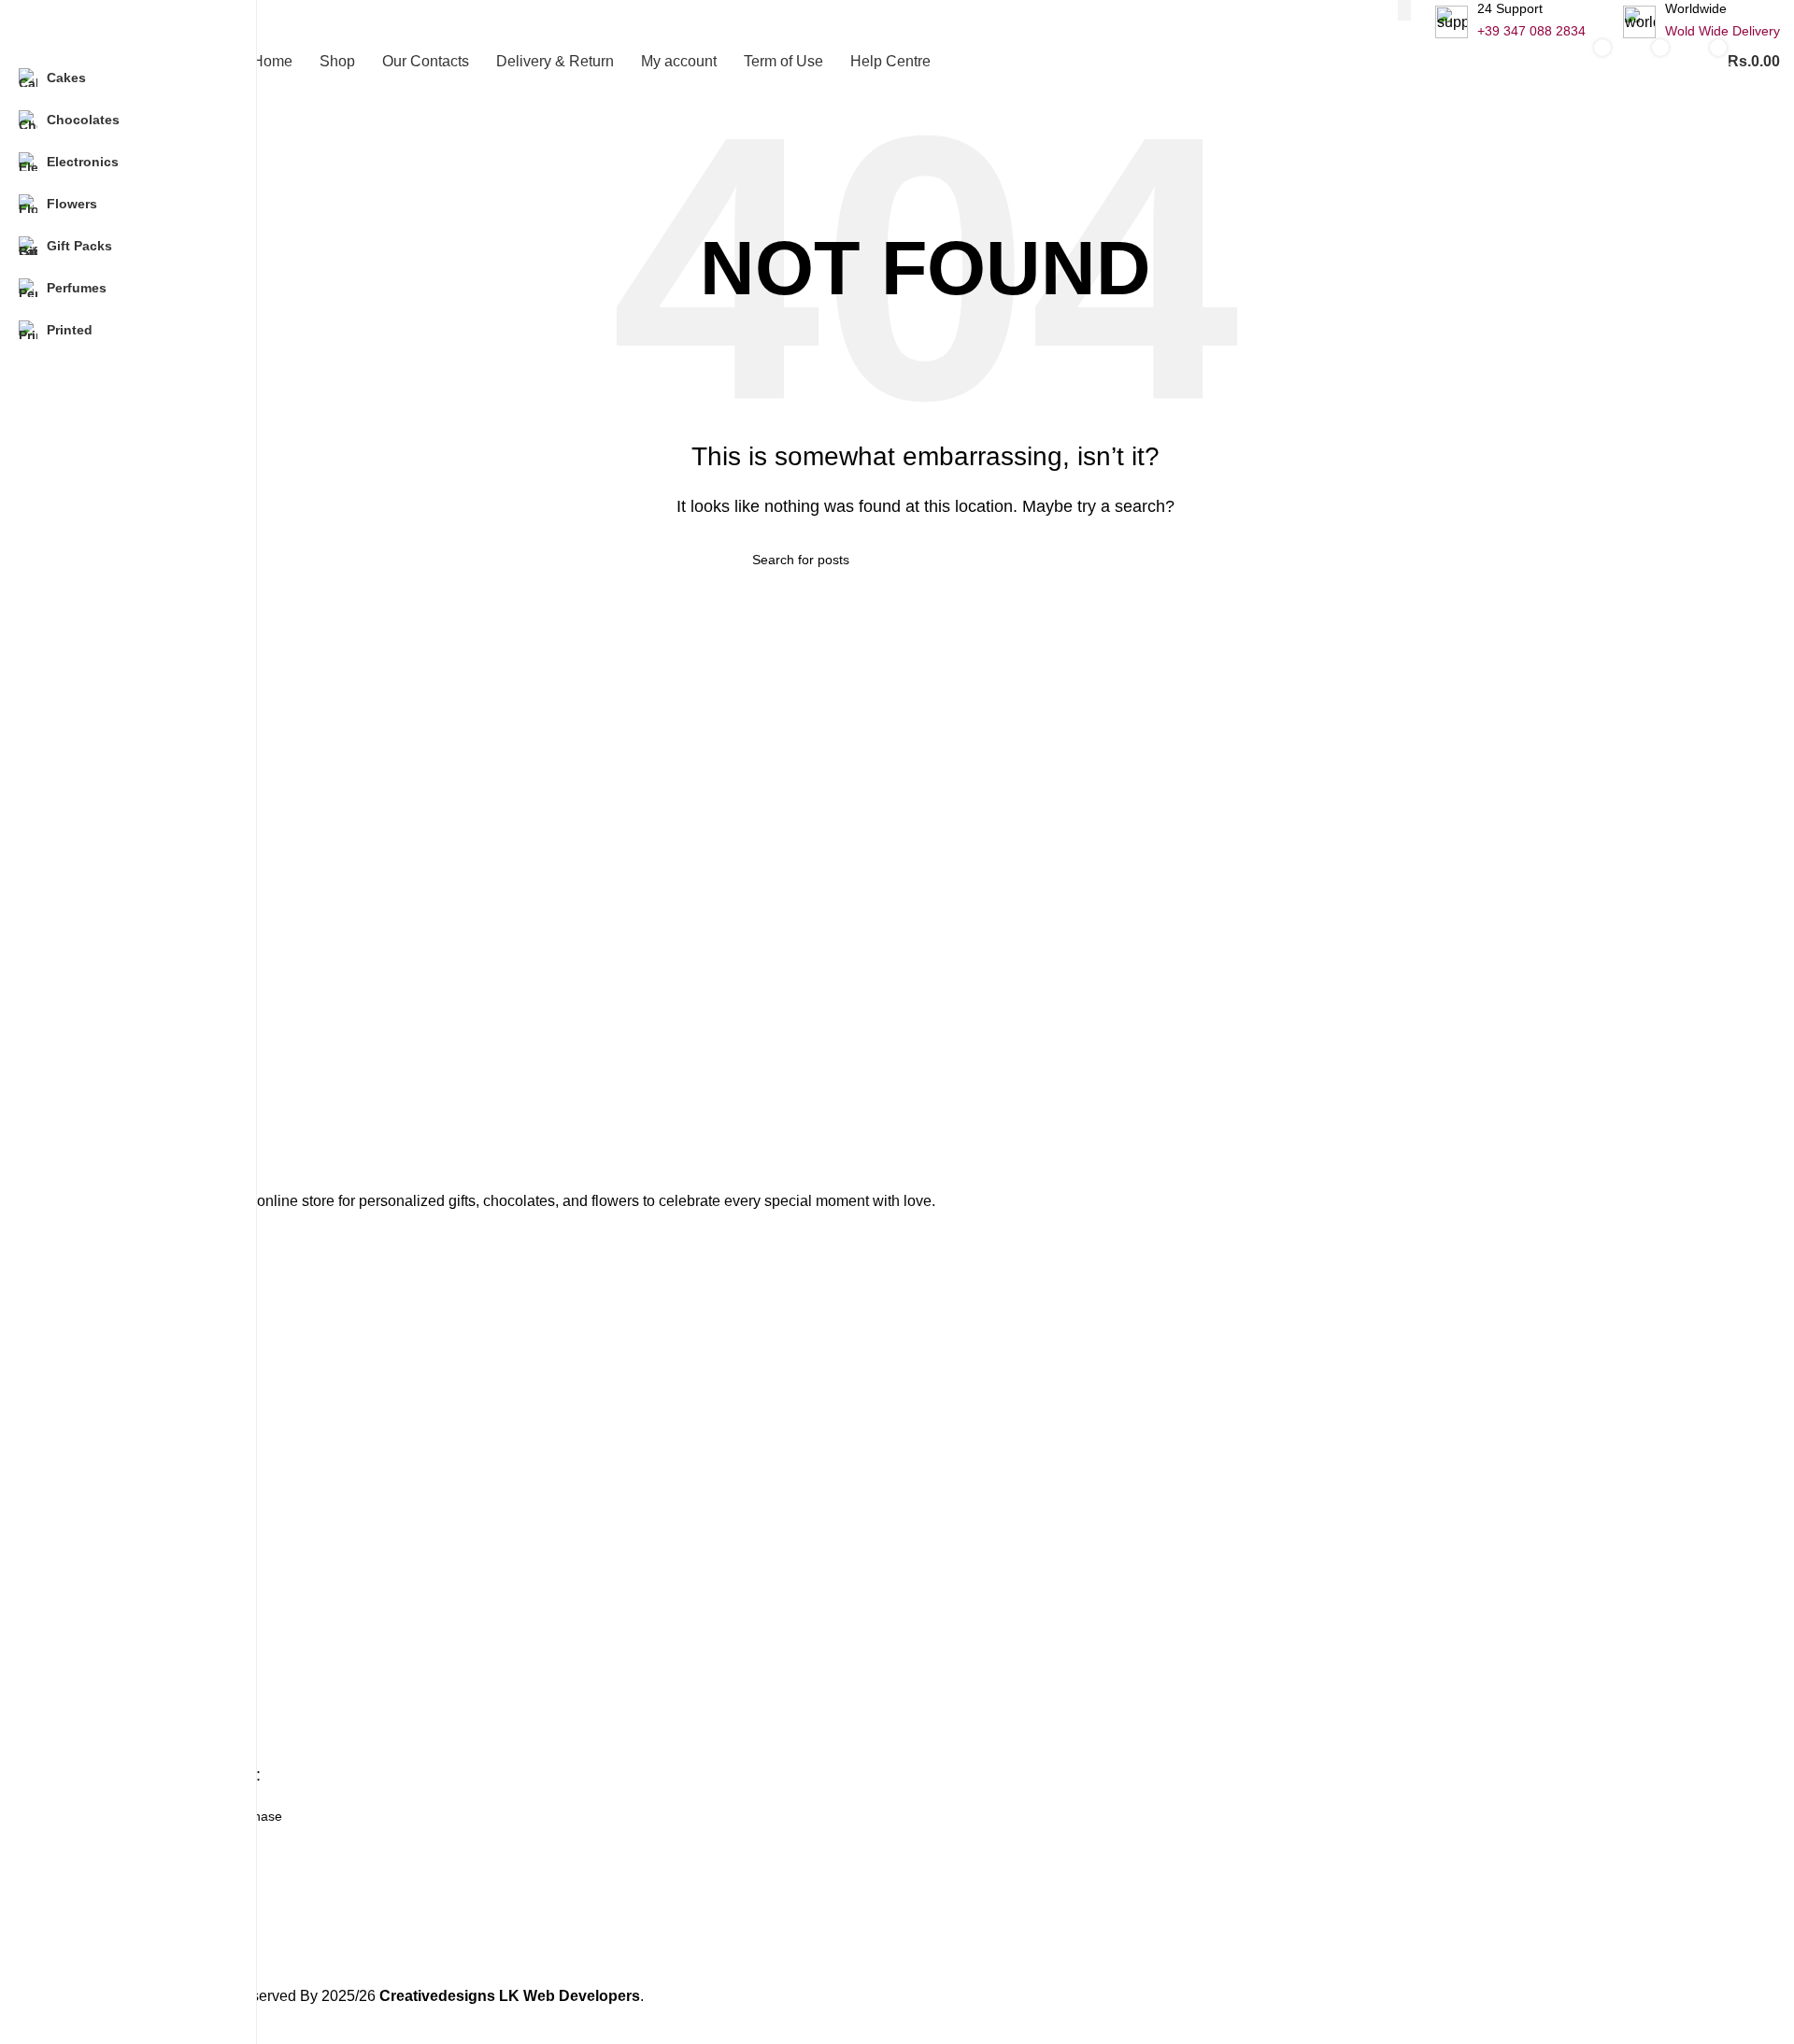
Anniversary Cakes (126, 1437)
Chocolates (103, 1381)
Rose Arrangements (129, 1500)
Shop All (94, 1652)
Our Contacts (109, 1684)
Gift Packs (100, 1532)
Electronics (102, 1349)
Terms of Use (109, 1748)
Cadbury (95, 1469)
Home (88, 1620)
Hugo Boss (102, 1564)
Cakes (89, 1253)
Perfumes (99, 1285)
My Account (104, 1716)
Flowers (93, 1317)
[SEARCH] (1404, 10)
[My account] (1527, 62)
